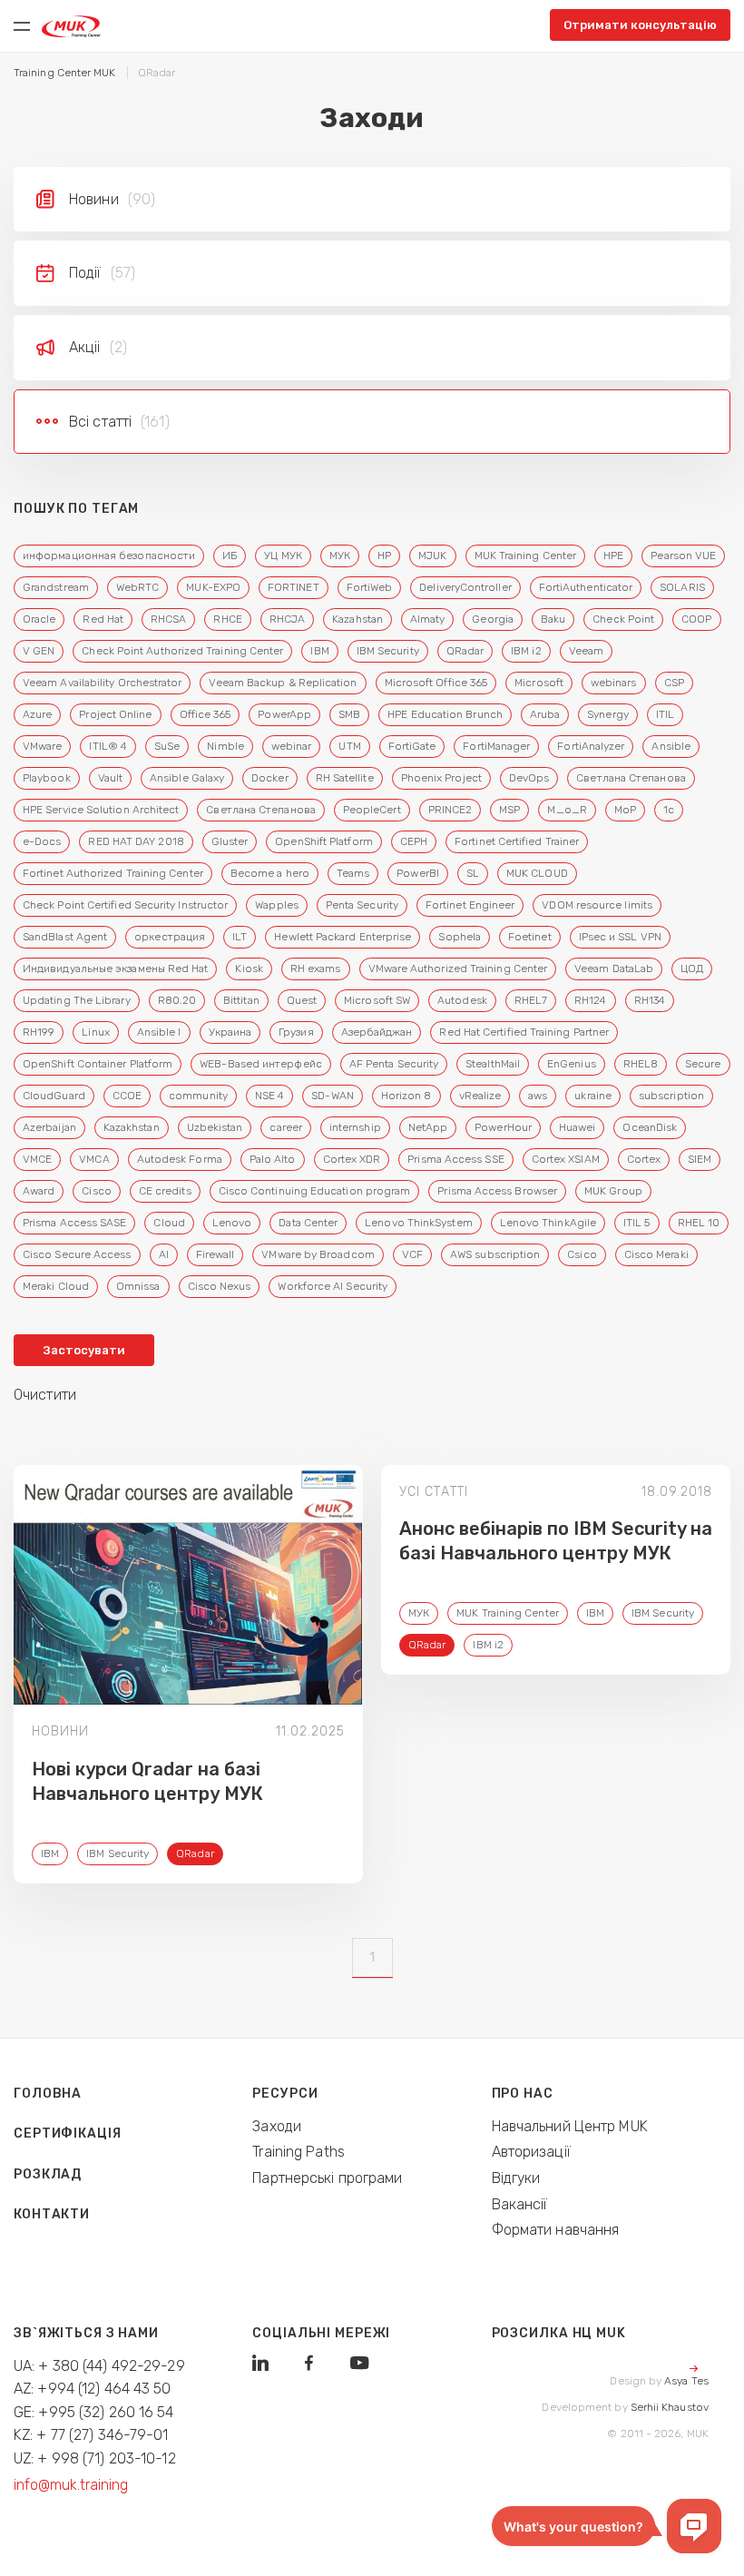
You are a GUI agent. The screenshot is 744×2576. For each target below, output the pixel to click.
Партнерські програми (327, 2178)
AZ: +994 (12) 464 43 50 (93, 2389)
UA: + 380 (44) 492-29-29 (99, 2366)
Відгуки (516, 2178)
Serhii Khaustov (670, 2407)
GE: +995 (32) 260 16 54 (94, 2412)
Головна (48, 2094)
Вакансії (520, 2204)
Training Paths (299, 2152)
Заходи (277, 2126)
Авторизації (531, 2152)
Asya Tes (686, 2381)
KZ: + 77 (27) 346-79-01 (91, 2435)
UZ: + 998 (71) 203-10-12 (95, 2458)
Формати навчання (556, 2230)
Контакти (52, 2214)
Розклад (48, 2174)
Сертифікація (68, 2134)
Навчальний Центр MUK (570, 2126)
